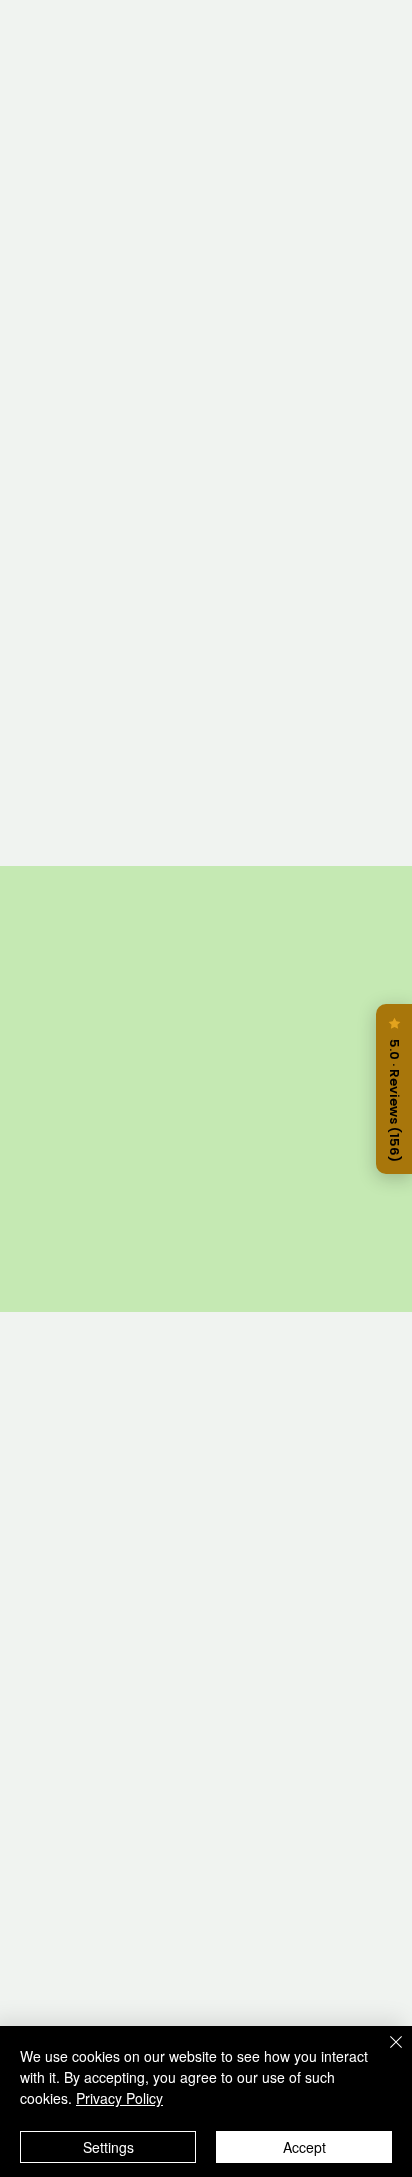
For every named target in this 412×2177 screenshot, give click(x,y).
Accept (304, 2147)
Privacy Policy (119, 2098)
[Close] (384, 2054)
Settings (108, 2147)
